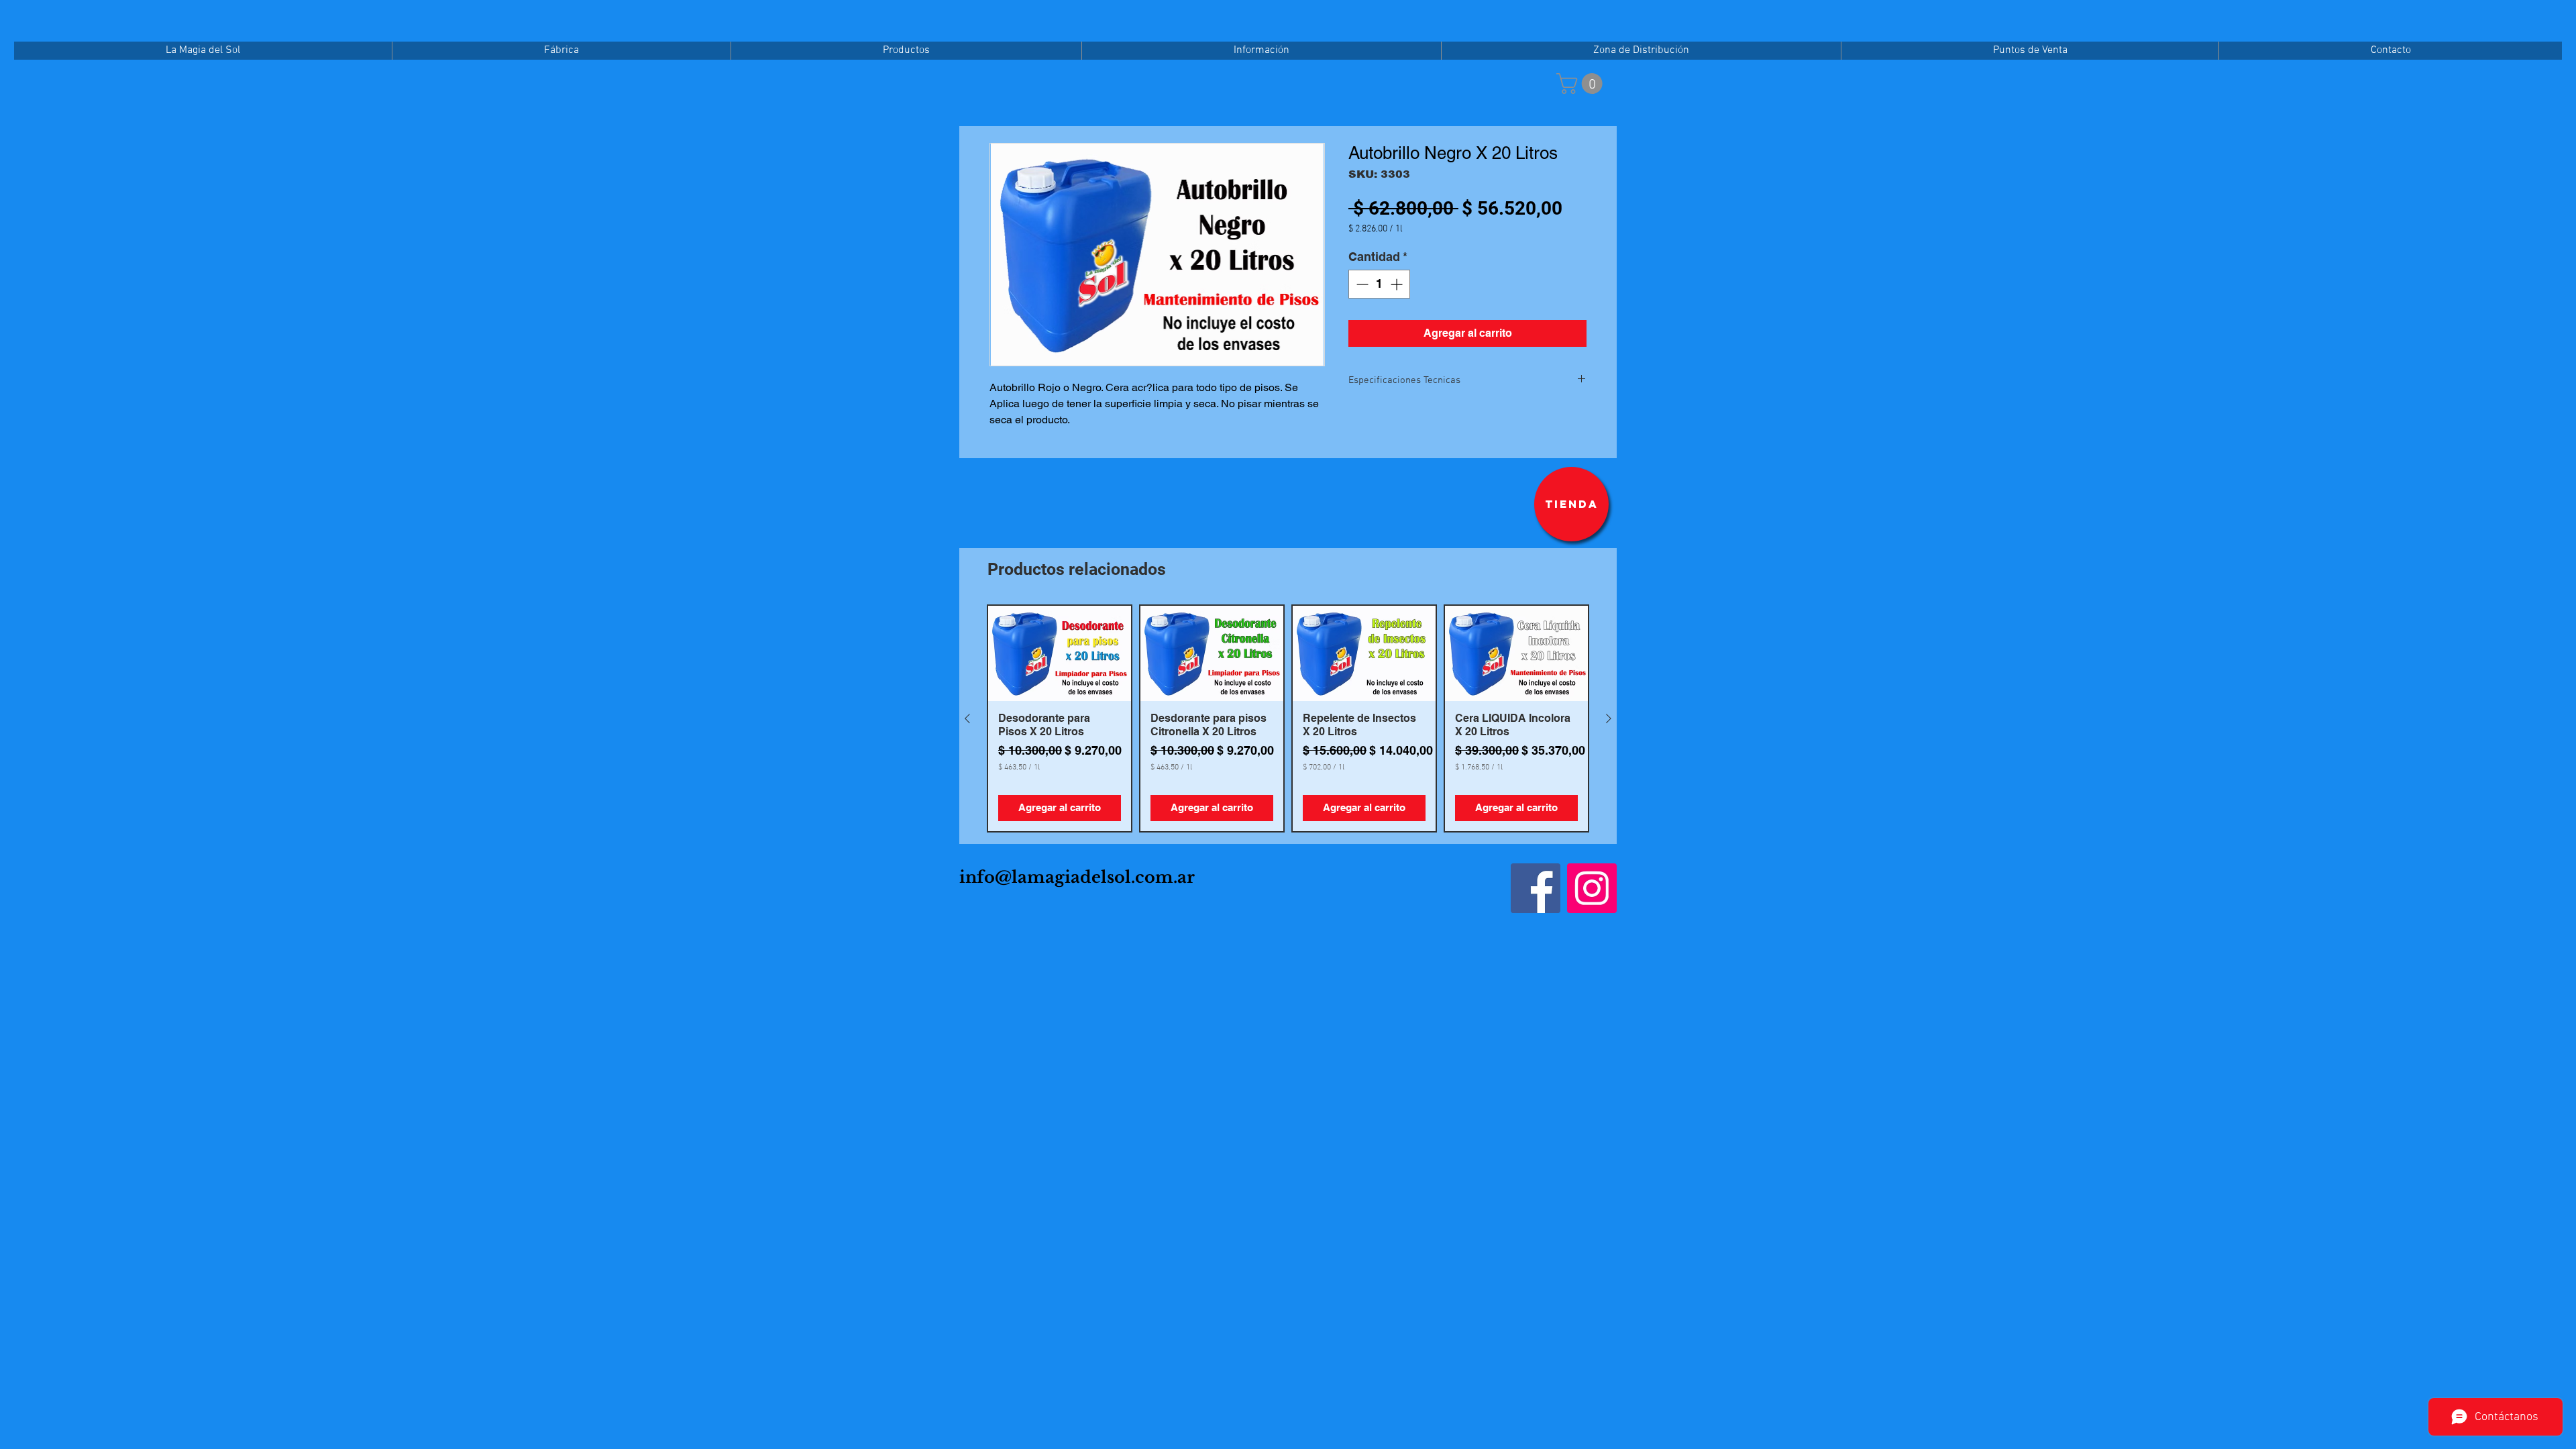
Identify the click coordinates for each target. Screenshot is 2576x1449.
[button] (1582, 84)
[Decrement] (1361, 284)
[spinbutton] (1379, 284)
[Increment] (1398, 284)
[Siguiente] (1609, 718)
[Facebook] (1536, 888)
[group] (1288, 718)
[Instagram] (1592, 888)
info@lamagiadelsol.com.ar (1077, 877)
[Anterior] (967, 718)
